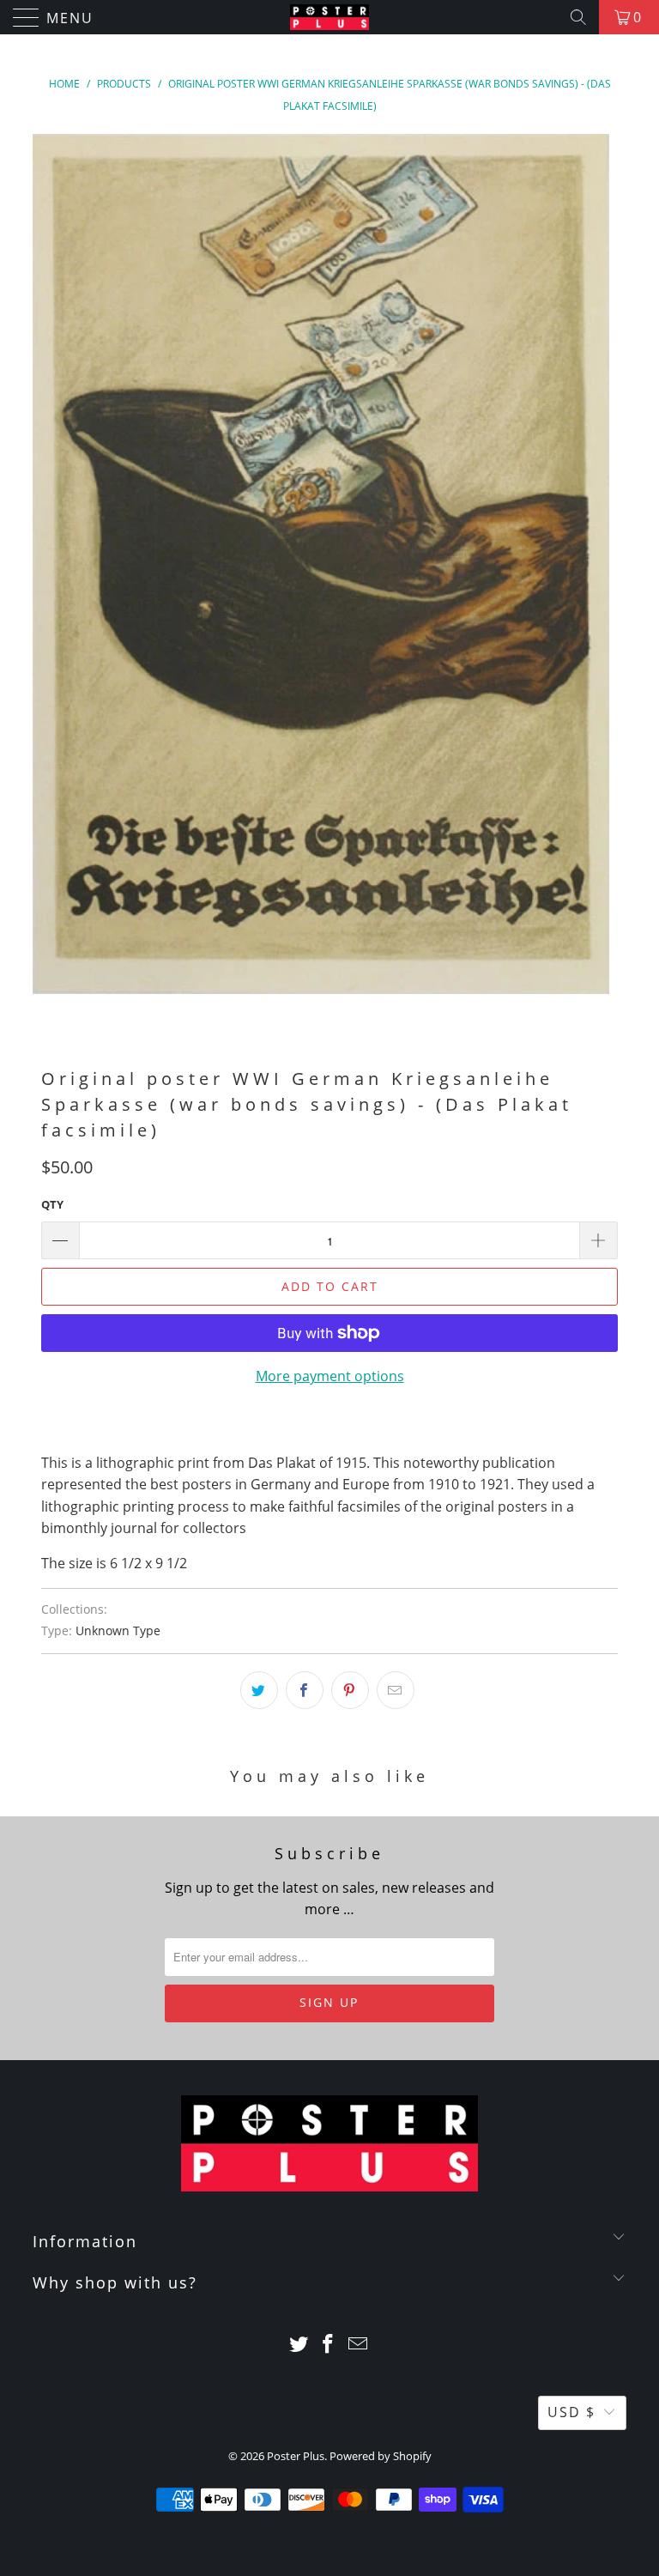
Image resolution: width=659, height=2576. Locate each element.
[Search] (578, 17)
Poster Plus (296, 2456)
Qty (52, 1204)
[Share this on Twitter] (259, 1690)
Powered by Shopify (381, 2456)
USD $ (571, 2412)
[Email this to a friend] (396, 1690)
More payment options (330, 1376)
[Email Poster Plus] (359, 2345)
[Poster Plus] (329, 17)
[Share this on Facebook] (305, 1690)
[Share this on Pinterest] (350, 1690)
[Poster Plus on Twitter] (299, 2345)
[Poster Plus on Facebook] (329, 2345)
